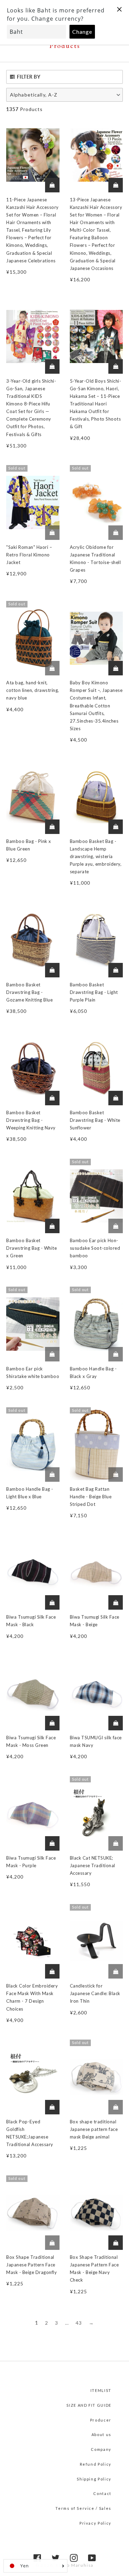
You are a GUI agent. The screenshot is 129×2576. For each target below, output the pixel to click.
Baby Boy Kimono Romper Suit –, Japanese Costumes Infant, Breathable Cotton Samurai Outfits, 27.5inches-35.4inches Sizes (96, 706)
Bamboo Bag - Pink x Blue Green (29, 845)
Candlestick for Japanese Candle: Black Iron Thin (95, 1993)
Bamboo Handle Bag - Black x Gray (93, 1372)
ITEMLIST (101, 2390)
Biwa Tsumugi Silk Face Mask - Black (31, 1621)
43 (79, 2323)
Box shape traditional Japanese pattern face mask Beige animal (94, 2129)
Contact (102, 2493)
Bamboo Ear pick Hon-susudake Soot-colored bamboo (95, 1248)
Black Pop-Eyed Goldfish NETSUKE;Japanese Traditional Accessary (30, 2133)
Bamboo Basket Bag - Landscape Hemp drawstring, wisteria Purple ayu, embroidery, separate (96, 856)
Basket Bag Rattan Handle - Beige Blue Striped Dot (91, 1497)
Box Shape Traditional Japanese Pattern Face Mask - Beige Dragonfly (31, 2265)
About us (101, 2434)
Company (101, 2449)
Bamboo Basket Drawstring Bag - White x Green (31, 1248)
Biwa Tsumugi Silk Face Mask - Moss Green (31, 1741)
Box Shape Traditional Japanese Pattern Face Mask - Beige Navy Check (94, 2268)
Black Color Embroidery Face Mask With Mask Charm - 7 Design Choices (32, 1997)
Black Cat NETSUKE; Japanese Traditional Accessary (93, 1865)
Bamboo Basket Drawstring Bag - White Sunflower (95, 1120)
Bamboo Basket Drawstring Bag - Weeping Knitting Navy (31, 1120)
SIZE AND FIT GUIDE (89, 2405)
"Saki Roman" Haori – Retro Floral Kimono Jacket (29, 555)
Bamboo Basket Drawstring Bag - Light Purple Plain (94, 992)
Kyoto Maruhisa (75, 2565)
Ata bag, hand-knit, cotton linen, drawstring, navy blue (33, 690)
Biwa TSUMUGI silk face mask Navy (96, 1741)
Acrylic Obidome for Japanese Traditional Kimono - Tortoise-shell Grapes (95, 559)
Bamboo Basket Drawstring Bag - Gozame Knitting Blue (29, 992)
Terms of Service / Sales (83, 2508)
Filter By (29, 77)
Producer (101, 2420)
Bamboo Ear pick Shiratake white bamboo (33, 1372)
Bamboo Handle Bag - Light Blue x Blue (30, 1493)
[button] (64, 95)
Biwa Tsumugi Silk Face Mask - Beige (95, 1621)
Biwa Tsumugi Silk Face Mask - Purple (31, 1862)
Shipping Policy (94, 2479)
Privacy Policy (95, 2523)
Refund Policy (96, 2464)
